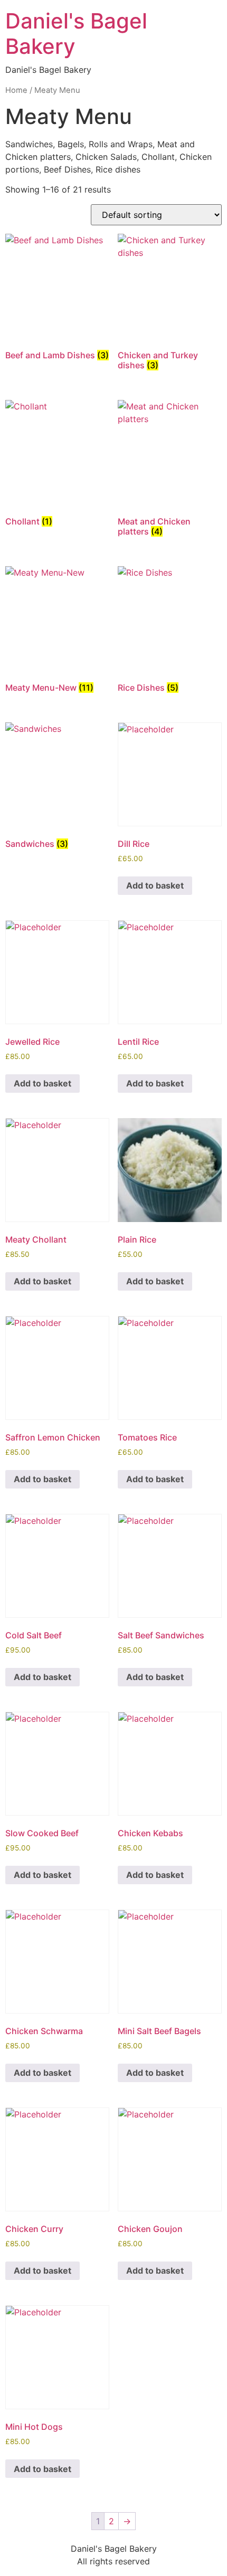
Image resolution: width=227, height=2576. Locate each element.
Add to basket (155, 885)
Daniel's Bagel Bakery (76, 34)
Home (16, 90)
